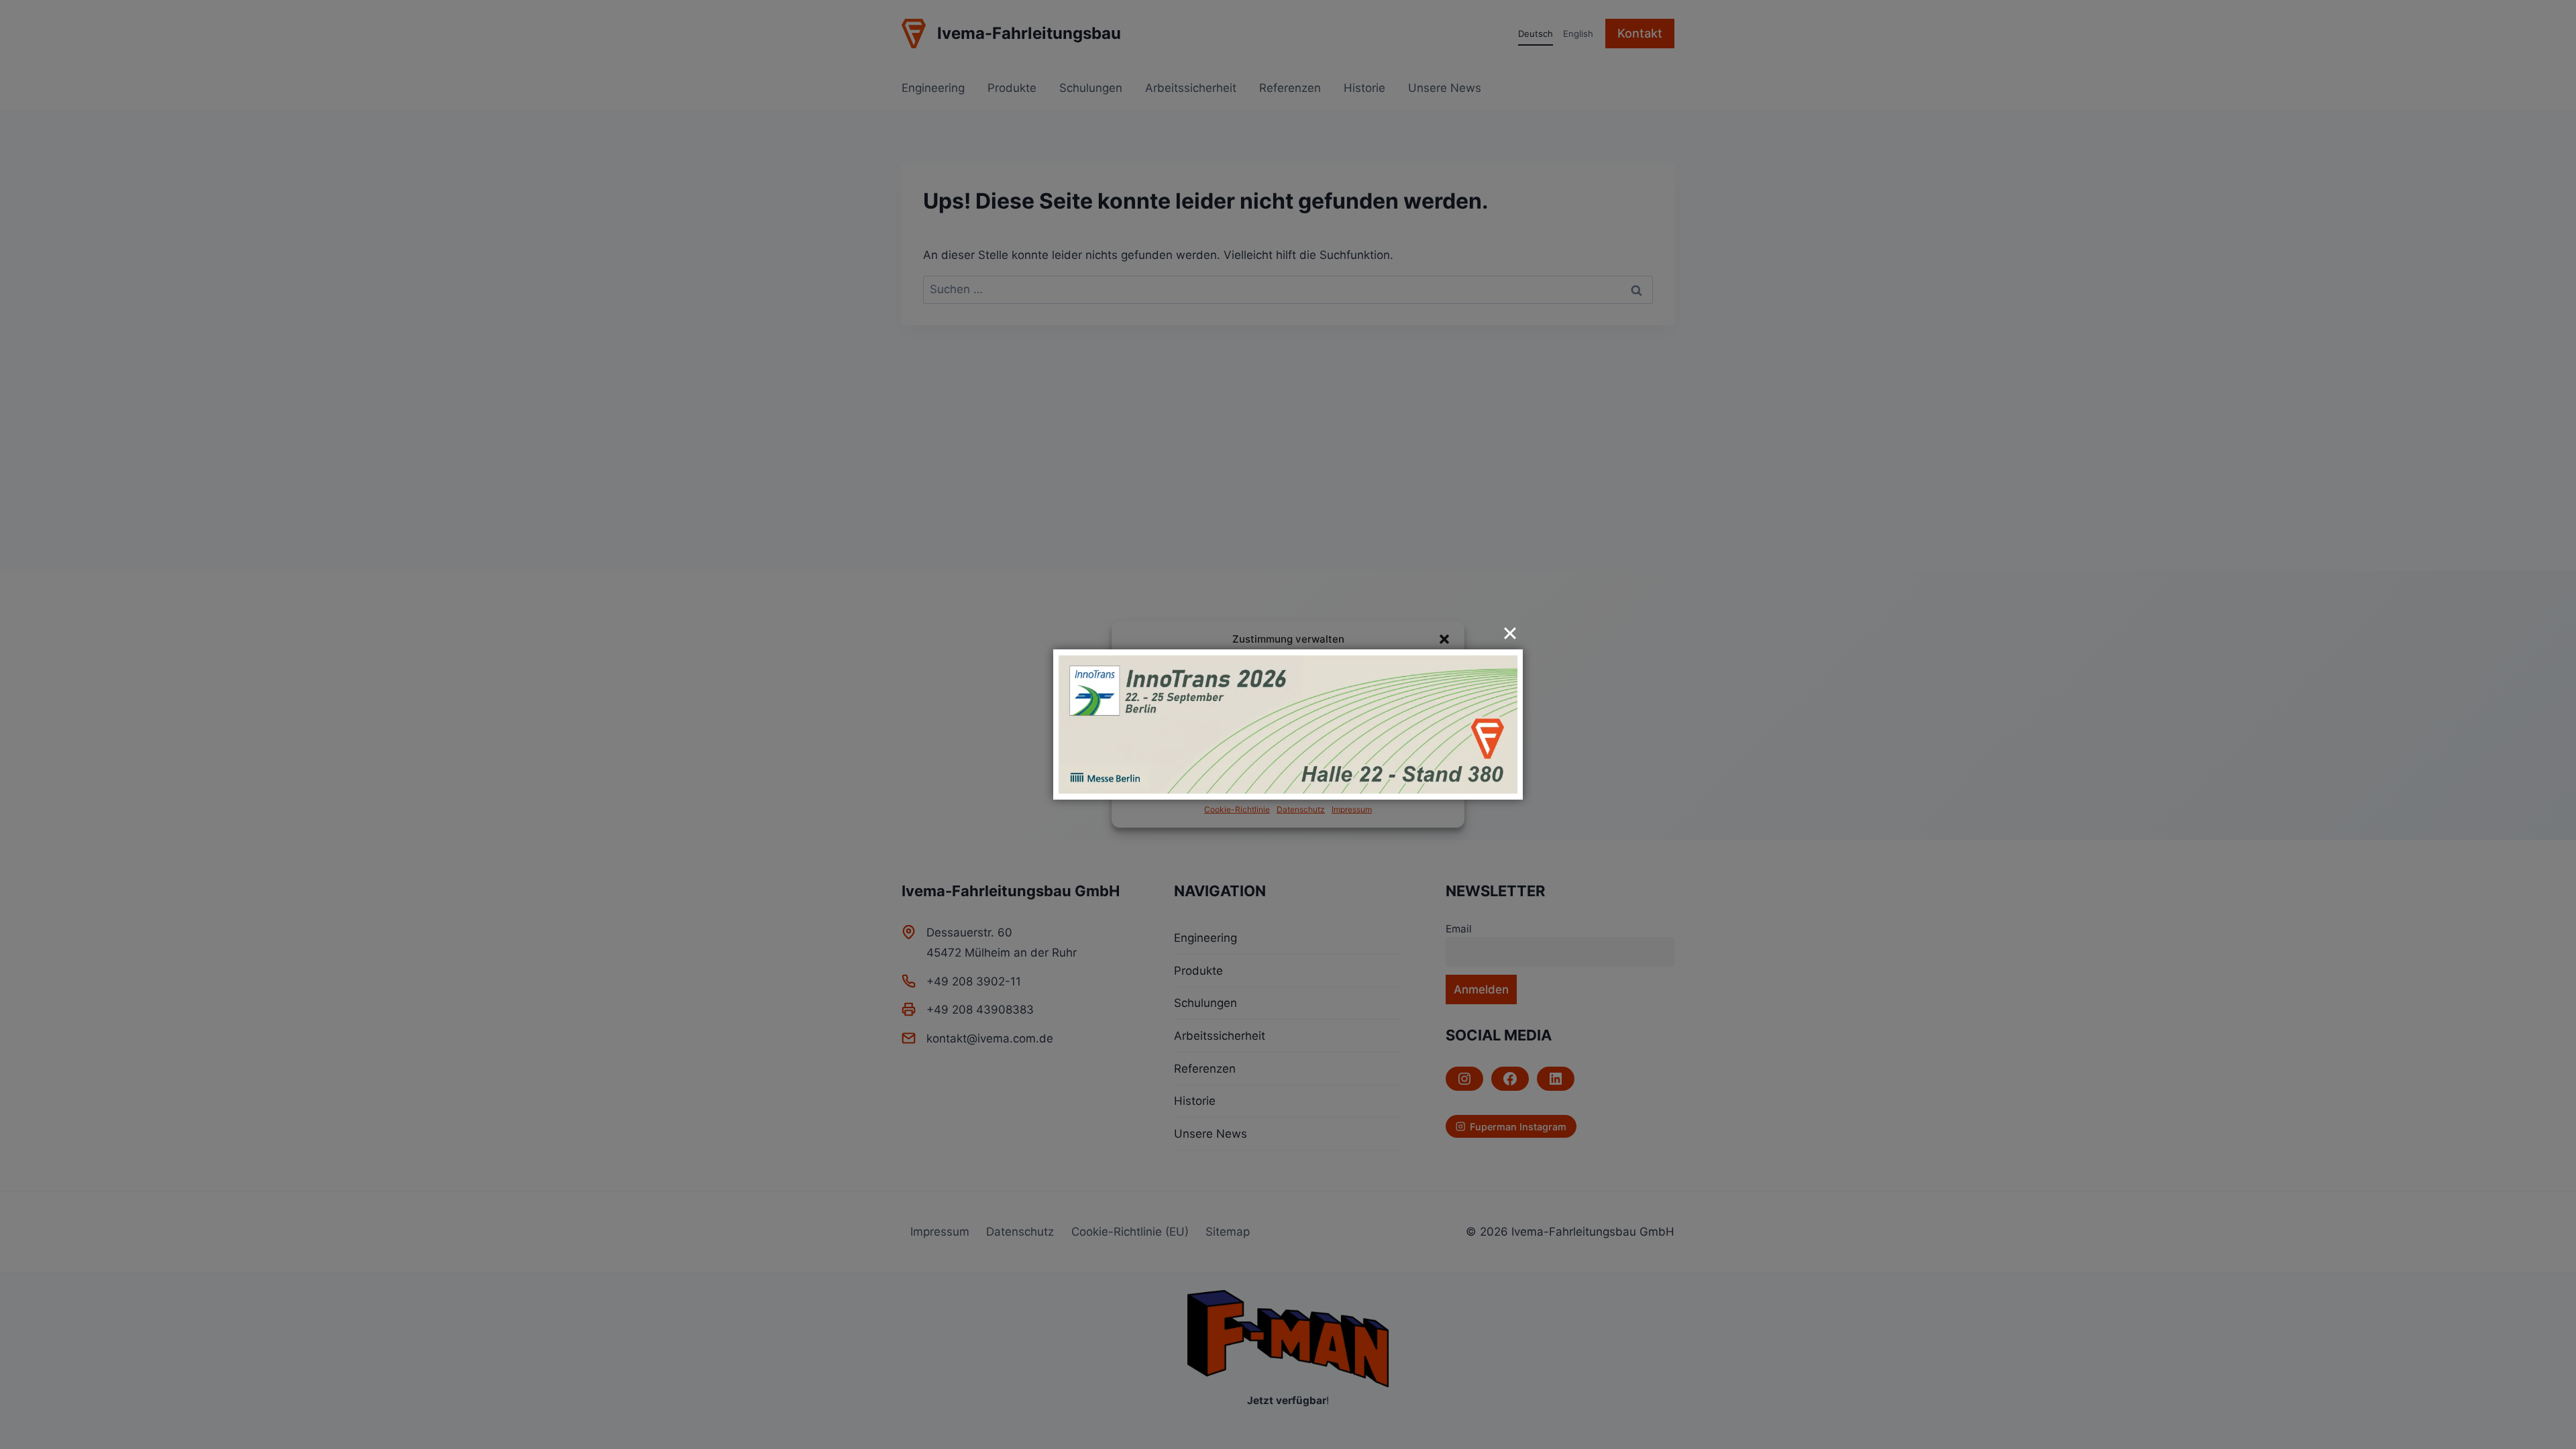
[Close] (1510, 633)
